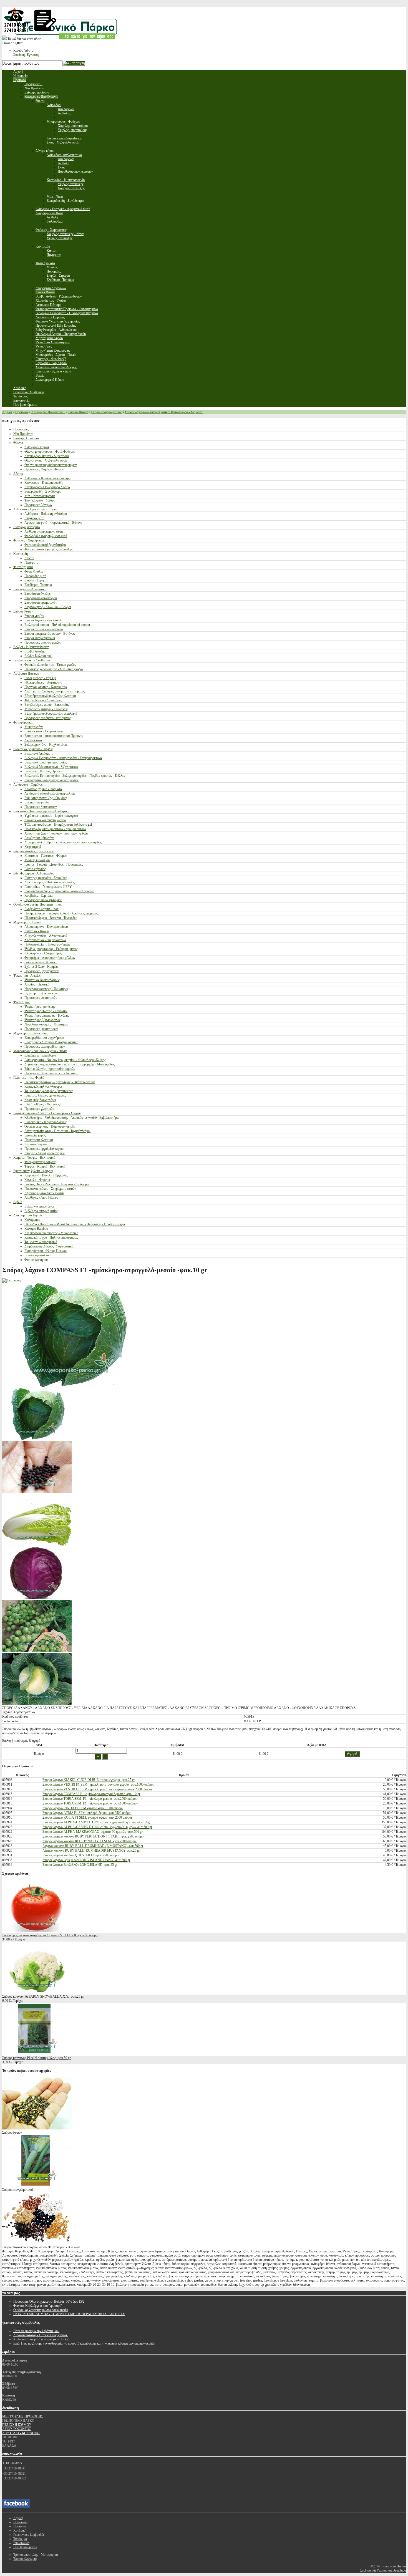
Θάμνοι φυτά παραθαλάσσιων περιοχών (51, 465)
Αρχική (7, 412)
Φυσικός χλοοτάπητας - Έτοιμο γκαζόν (50, 665)
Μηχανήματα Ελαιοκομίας (31, 1033)
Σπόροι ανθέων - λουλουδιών (44, 629)
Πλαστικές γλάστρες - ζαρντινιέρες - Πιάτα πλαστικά (60, 1082)
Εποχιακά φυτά (34, 518)
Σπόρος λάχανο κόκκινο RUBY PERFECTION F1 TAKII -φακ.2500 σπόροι (93, 1836)
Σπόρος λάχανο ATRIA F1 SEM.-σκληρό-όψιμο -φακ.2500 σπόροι (87, 1813)
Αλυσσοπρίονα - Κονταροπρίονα (46, 927)
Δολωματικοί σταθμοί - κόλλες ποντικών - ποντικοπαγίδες (63, 842)
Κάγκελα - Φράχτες (37, 1180)
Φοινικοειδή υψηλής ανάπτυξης (45, 545)
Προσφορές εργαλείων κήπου (44, 1149)
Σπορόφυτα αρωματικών (41, 603)
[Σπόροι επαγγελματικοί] (37, 2186)
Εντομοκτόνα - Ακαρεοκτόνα (44, 731)
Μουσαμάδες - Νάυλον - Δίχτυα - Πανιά (40, 1051)
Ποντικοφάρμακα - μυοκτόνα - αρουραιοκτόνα (55, 829)
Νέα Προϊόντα (23, 434)
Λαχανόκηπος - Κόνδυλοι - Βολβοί (48, 607)
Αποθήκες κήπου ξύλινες (41, 1198)
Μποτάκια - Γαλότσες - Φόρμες (46, 856)
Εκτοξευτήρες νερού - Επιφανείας (47, 705)
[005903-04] (37, 1439)
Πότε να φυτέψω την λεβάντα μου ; (37, 2331)
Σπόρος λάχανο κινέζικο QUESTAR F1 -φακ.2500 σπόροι (81, 1855)
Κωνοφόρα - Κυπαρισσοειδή (43, 483)
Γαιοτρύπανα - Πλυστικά (41, 962)
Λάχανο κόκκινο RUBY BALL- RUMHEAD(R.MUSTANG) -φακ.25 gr (91, 1851)
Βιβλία (18, 1202)
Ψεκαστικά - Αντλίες (27, 976)
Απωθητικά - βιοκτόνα (39, 838)
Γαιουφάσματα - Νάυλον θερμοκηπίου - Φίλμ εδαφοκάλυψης (65, 1060)
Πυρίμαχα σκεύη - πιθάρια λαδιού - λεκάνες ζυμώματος (61, 913)
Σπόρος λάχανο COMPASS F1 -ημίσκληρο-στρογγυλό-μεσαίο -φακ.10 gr (91, 1794)
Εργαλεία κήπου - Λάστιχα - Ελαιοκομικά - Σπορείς (47, 1113)
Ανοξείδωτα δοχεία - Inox (41, 909)
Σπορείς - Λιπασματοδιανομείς (45, 1153)
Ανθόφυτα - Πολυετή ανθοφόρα (46, 514)
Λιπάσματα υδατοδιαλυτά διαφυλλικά (50, 793)
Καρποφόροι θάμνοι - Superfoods (47, 456)
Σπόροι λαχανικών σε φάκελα (44, 620)
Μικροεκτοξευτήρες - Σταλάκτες (46, 709)
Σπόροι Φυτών (78, 412)
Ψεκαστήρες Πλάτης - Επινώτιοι (46, 1011)
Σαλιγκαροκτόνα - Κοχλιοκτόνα (46, 745)
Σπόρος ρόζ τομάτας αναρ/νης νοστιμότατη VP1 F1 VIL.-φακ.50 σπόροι (50, 1935)
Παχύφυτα (31, 563)
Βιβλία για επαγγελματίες (41, 1211)
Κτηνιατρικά (33, 847)
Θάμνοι (18, 443)
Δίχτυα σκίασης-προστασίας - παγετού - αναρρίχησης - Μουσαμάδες (70, 1064)
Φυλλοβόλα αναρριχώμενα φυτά (46, 536)
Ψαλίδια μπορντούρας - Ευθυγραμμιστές (51, 949)
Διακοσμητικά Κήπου (28, 1215)
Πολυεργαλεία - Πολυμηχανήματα (47, 944)
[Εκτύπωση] (11, 1280)
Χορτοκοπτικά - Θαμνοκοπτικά (45, 940)
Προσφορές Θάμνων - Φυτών (44, 469)
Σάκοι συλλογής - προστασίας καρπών (50, 1069)
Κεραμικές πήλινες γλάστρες (43, 1087)
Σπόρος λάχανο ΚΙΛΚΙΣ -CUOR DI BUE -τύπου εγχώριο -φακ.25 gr (89, 1780)
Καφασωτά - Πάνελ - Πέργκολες (46, 1175)
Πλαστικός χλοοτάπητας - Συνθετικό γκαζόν (54, 669)
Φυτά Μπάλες (34, 571)
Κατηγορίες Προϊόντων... (48, 412)
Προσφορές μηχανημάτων (41, 971)
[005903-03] (37, 1704)
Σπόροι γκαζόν (34, 616)
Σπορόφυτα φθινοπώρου (41, 598)
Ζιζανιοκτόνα (33, 740)
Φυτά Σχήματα (23, 567)
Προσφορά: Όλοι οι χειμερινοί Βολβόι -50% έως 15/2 (49, 2302)
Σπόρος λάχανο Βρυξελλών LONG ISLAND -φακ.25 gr (80, 1865)
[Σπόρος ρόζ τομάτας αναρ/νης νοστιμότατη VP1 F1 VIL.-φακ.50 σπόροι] (37, 1931)
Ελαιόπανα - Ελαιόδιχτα (40, 1055)
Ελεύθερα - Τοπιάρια (38, 585)
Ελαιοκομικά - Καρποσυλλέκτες (46, 1122)
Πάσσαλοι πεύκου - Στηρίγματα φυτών (50, 1189)
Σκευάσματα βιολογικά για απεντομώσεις (51, 780)
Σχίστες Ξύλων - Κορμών (41, 967)
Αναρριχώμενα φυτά (27, 527)
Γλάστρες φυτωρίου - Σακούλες (46, 878)
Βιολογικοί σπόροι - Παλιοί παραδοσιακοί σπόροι (57, 625)
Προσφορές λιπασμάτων (41, 807)
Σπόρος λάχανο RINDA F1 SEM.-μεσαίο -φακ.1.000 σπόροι (83, 1808)
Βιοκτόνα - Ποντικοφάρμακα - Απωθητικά (41, 811)
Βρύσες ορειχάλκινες (38, 1255)
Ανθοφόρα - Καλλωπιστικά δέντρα (47, 478)
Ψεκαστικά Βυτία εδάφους (42, 980)
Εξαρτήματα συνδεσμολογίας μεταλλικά (51, 714)
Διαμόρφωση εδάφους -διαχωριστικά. (49, 1246)
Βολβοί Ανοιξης (35, 651)
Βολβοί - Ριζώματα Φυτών (31, 647)
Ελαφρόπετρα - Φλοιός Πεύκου (46, 1251)
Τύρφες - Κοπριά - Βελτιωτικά (45, 1166)
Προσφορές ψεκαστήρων (41, 1029)
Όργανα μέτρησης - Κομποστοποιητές (50, 1126)
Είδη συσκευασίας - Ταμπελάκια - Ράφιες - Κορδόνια (59, 891)
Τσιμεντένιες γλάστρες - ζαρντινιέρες (49, 1091)
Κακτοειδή (21, 554)
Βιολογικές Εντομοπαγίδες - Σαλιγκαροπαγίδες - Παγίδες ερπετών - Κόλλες (75, 776)
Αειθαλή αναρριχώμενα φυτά (44, 531)
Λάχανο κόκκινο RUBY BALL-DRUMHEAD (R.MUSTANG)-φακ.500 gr (93, 1846)
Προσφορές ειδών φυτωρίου (43, 900)
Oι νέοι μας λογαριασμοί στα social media (41, 2310)
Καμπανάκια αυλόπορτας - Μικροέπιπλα (51, 1233)
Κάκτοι (29, 558)
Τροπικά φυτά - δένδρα (40, 500)
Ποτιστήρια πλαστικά (39, 1140)
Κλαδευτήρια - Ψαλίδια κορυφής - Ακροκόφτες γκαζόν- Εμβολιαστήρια (72, 1118)
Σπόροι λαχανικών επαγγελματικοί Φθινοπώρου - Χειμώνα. (164, 412)
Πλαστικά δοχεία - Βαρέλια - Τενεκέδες (51, 918)
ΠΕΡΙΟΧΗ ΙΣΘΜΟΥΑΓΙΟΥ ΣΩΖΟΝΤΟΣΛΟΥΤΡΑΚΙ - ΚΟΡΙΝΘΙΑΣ (21, 2429)
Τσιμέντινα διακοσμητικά (41, 1242)
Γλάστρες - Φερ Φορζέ (29, 1078)
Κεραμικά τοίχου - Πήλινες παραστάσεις (51, 1237)
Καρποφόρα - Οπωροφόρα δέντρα (47, 487)
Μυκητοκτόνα (34, 727)
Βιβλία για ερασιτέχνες (39, 1206)
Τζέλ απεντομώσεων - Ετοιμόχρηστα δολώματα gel (58, 825)
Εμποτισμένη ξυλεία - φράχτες (33, 1171)
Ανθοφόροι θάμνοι (37, 447)
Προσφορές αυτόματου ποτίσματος (48, 718)
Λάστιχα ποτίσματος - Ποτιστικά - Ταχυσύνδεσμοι (57, 1131)
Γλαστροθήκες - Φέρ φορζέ (43, 1104)
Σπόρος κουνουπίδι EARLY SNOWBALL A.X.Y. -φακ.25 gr (43, 1997)
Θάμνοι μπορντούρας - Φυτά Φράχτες (50, 452)
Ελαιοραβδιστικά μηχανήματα (44, 1038)
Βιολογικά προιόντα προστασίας (46, 762)
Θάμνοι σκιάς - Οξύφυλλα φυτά (46, 460)
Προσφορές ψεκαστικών (41, 998)
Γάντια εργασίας (35, 869)
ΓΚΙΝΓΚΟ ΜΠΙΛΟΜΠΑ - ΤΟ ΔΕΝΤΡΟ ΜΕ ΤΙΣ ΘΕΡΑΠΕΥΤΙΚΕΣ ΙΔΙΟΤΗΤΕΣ (69, 2314)
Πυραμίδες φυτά (35, 576)
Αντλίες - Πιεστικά (37, 984)
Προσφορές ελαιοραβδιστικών (45, 1047)
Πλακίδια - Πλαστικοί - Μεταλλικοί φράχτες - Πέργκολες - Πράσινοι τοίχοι (75, 1224)
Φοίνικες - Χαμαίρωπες (29, 540)
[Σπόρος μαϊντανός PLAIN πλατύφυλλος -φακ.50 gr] (37, 2054)
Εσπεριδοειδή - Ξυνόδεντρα (43, 491)
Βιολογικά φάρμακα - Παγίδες (33, 749)
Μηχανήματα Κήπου (27, 922)
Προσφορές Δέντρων (38, 505)
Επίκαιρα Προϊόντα (26, 438)
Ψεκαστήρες (22, 1002)
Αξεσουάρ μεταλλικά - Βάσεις (44, 1193)
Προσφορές (21, 429)
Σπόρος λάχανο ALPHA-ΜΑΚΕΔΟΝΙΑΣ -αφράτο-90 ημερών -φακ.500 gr (93, 1832)
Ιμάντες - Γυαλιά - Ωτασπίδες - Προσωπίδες (54, 864)
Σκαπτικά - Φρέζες (37, 931)
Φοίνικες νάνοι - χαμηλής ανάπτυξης (48, 549)
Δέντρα (18, 474)
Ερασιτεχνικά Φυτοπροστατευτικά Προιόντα (54, 736)
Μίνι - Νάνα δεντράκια (40, 496)
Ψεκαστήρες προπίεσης (40, 1007)
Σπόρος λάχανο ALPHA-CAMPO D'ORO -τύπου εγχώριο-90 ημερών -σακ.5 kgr (97, 1822)
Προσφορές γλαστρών (39, 1109)
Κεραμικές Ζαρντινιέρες (40, 1100)
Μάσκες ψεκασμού (37, 860)
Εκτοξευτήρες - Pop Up (40, 678)
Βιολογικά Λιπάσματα (39, 753)
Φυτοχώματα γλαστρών (40, 1162)
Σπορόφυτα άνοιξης (37, 594)
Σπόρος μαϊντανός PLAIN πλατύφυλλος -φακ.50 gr (36, 2058)
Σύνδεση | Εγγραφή (26, 55)
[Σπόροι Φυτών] (37, 2128)
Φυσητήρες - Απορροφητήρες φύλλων (50, 958)
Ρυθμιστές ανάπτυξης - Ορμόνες (46, 798)
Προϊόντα (22, 412)
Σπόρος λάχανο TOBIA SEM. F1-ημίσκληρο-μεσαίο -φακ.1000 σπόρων (90, 1803)
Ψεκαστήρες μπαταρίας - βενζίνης (47, 1015)
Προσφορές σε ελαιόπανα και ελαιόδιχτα (51, 1073)
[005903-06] (37, 1598)
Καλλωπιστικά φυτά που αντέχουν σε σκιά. (42, 2339)
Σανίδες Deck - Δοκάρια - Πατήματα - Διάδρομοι (57, 1184)
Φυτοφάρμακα (23, 722)
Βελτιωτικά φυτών (37, 802)
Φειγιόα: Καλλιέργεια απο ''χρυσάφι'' (37, 2306)
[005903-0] (37, 1651)
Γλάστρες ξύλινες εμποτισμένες (45, 1095)
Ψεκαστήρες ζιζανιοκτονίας (42, 1020)
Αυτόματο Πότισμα (26, 674)
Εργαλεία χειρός (35, 1135)
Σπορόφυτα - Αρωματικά (30, 589)
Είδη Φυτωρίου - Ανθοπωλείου (34, 873)
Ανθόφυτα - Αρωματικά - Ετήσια (35, 509)
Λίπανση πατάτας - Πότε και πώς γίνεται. (41, 2335)
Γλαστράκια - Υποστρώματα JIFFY (48, 887)
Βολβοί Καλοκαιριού (38, 656)
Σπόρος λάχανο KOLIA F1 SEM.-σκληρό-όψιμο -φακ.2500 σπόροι (87, 1818)
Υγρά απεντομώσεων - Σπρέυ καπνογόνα (51, 816)
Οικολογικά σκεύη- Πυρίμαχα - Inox (37, 904)
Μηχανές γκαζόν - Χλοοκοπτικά (46, 936)
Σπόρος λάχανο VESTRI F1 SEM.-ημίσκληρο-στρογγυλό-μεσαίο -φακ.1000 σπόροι (98, 1784)
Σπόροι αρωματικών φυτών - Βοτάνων (50, 634)
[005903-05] (37, 1545)
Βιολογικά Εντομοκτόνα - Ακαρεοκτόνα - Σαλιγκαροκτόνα (63, 758)
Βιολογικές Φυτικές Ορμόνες (44, 771)
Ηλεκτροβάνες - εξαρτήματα (43, 682)
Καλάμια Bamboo (36, 1229)
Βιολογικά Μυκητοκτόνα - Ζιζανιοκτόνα (51, 767)
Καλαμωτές (32, 1220)
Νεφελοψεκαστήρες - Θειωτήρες (46, 989)
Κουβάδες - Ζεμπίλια (38, 896)
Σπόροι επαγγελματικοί (106, 412)
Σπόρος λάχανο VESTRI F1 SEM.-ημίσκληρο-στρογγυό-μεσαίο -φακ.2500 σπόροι (97, 1789)
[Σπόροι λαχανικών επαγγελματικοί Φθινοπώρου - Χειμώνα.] (37, 2243)
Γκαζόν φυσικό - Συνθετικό (32, 660)
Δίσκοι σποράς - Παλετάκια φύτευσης (50, 882)
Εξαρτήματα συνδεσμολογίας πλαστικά (50, 696)
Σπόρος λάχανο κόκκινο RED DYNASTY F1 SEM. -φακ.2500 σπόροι (90, 1841)
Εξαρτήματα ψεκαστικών (41, 993)
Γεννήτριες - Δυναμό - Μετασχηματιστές (51, 1042)
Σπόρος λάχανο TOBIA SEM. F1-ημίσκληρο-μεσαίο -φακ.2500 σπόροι (90, 1799)
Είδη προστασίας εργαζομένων (33, 851)
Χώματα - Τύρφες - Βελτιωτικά (34, 1158)
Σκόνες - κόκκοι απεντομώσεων (45, 820)
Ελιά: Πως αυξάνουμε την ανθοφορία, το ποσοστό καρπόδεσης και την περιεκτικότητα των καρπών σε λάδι (84, 2343)
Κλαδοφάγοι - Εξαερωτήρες (43, 953)
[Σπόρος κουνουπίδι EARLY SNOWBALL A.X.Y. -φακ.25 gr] (37, 1992)
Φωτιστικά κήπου (36, 1260)
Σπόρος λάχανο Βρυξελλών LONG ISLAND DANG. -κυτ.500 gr (86, 1860)
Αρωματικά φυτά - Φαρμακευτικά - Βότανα (53, 523)
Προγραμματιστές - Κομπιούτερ (46, 687)
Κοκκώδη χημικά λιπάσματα (43, 789)
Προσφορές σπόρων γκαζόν (43, 642)
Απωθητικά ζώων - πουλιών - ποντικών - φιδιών (56, 833)
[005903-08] (37, 1492)
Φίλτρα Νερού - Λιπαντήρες (43, 700)
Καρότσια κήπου (36, 1144)
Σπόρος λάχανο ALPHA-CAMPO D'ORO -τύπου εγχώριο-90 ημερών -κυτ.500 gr (97, 1827)
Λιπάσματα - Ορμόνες (28, 785)
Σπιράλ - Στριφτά (36, 580)
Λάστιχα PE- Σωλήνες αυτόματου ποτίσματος (55, 691)
